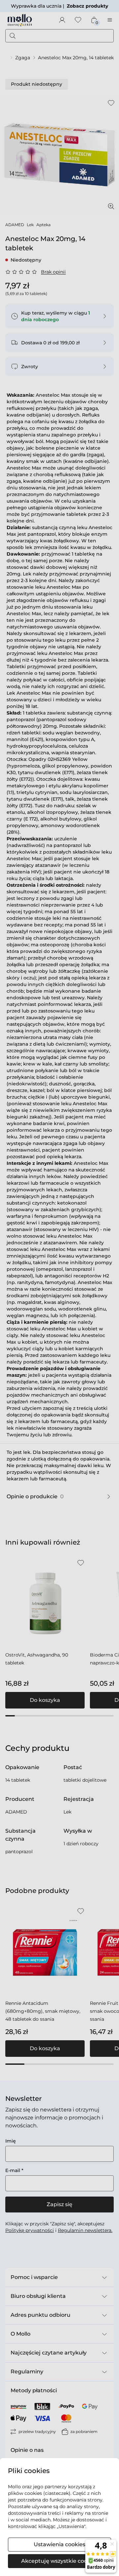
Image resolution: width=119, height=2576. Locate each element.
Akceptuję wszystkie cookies (59, 2561)
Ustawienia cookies (59, 2544)
